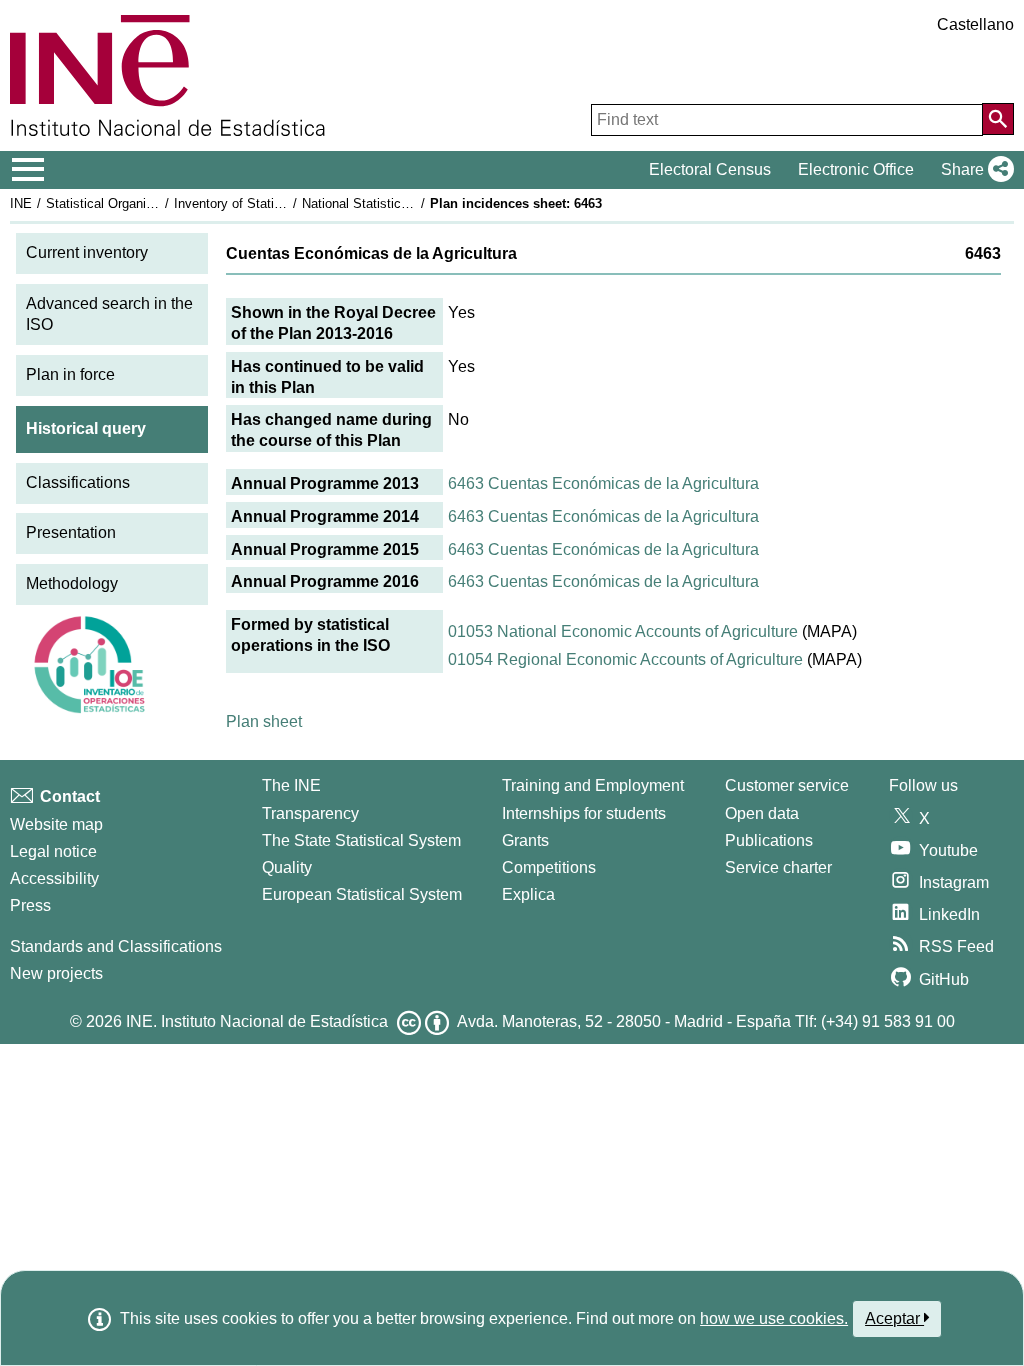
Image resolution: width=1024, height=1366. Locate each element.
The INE (291, 785)
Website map (56, 824)
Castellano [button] (975, 24)
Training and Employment (593, 785)
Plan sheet (264, 721)
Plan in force (70, 374)
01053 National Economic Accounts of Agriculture (623, 631)
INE (21, 203)
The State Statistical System (361, 840)
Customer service (787, 785)
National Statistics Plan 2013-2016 (402, 203)
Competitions (549, 867)
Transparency (310, 813)
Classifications (78, 482)
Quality (287, 867)
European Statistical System (362, 894)
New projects (56, 973)
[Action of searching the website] (998, 119)
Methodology (72, 583)
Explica (528, 894)
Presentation (71, 532)
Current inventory (87, 252)
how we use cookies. (774, 1318)
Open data (762, 813)
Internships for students (584, 813)
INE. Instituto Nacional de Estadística (257, 1021)
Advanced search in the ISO (109, 314)
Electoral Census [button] (710, 169)
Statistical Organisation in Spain (139, 203)
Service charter (778, 867)
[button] (973, 170)
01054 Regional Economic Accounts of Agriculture (625, 659)
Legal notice (53, 851)
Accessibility (54, 878)
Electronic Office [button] (856, 169)
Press (30, 905)
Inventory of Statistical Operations (273, 203)
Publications (769, 840)
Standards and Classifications (116, 946)
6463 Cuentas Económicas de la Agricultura (603, 483)
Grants (525, 840)
